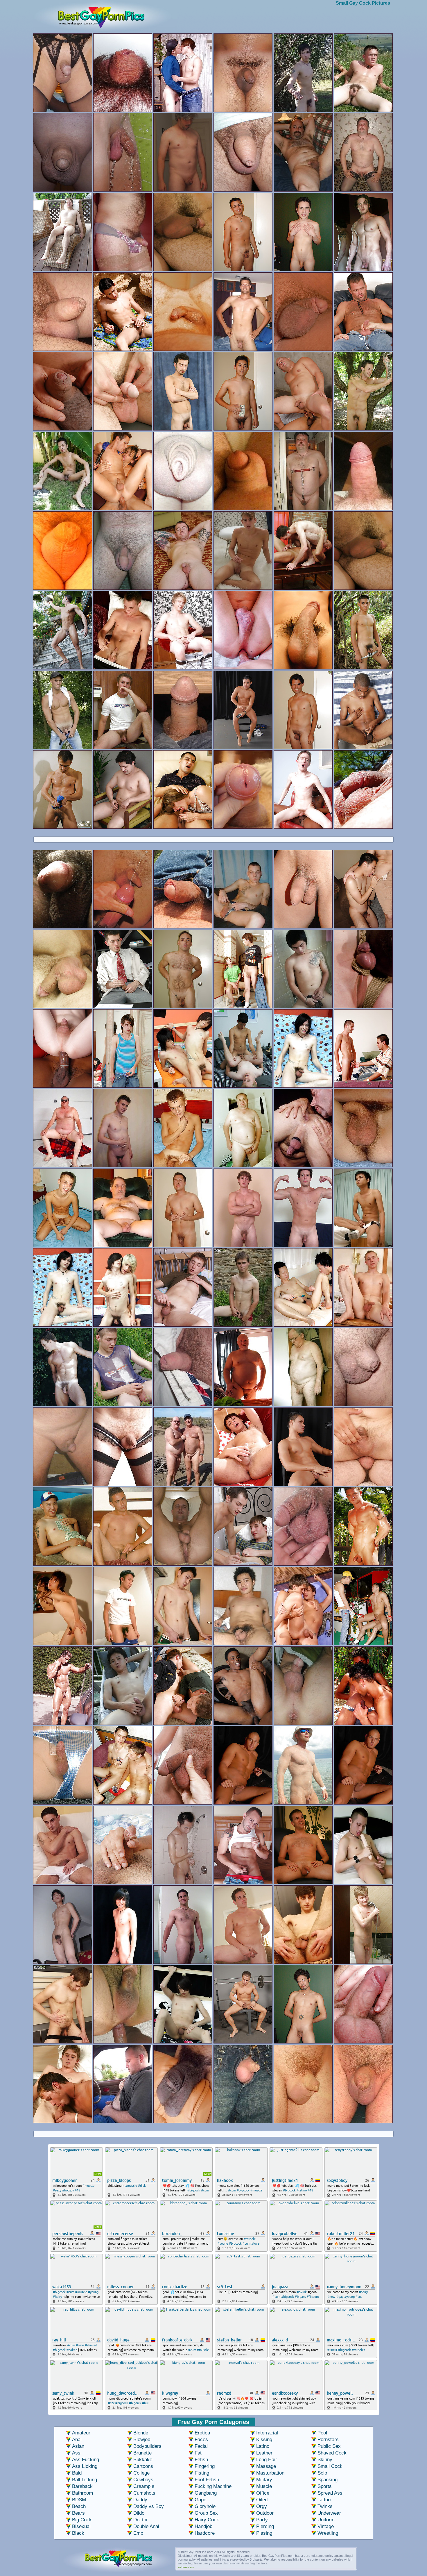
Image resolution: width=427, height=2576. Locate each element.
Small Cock (330, 2466)
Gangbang (206, 2493)
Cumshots (144, 2493)
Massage (266, 2466)
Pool (322, 2433)
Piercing (265, 2526)
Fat (198, 2453)
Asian (78, 2446)
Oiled (262, 2500)
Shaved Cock (332, 2453)
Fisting (202, 2473)
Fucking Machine (213, 2486)
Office (263, 2493)
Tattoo (324, 2500)
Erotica (202, 2433)
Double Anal (146, 2526)
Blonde (141, 2433)
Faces (201, 2440)
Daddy (140, 2500)
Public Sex (329, 2446)
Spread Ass (330, 2493)
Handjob (203, 2526)
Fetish (201, 2460)
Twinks (325, 2506)
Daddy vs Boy (149, 2506)
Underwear (329, 2513)
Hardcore (205, 2533)
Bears (78, 2513)
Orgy (262, 2506)
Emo (138, 2533)
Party (262, 2520)
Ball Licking (85, 2480)
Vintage (326, 2526)
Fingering (205, 2466)
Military (264, 2480)
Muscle (264, 2486)
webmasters (186, 2567)
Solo (322, 2473)
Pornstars (328, 2440)
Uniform (326, 2520)
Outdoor (265, 2513)
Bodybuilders (147, 2446)
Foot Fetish (207, 2480)
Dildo (139, 2513)
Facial (201, 2446)
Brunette (142, 2453)
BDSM (79, 2500)
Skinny (325, 2460)
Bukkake (143, 2460)
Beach (79, 2506)
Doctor (141, 2520)
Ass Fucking (86, 2460)
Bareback (82, 2486)
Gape (200, 2500)
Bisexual (81, 2526)
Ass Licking (85, 2466)
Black (78, 2533)
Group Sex (206, 2513)
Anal (77, 2440)
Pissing (264, 2533)
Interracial (267, 2433)
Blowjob (142, 2440)
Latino (263, 2446)
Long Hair (267, 2460)
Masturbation (270, 2473)
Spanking (328, 2480)
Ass (76, 2453)
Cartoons (143, 2466)
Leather (264, 2453)
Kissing (264, 2440)
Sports (325, 2486)
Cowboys (143, 2480)
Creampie (144, 2486)
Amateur (81, 2433)
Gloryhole (205, 2506)
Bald (77, 2473)
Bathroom (82, 2493)
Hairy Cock (207, 2520)
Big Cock (82, 2520)
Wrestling (328, 2533)
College (141, 2473)
